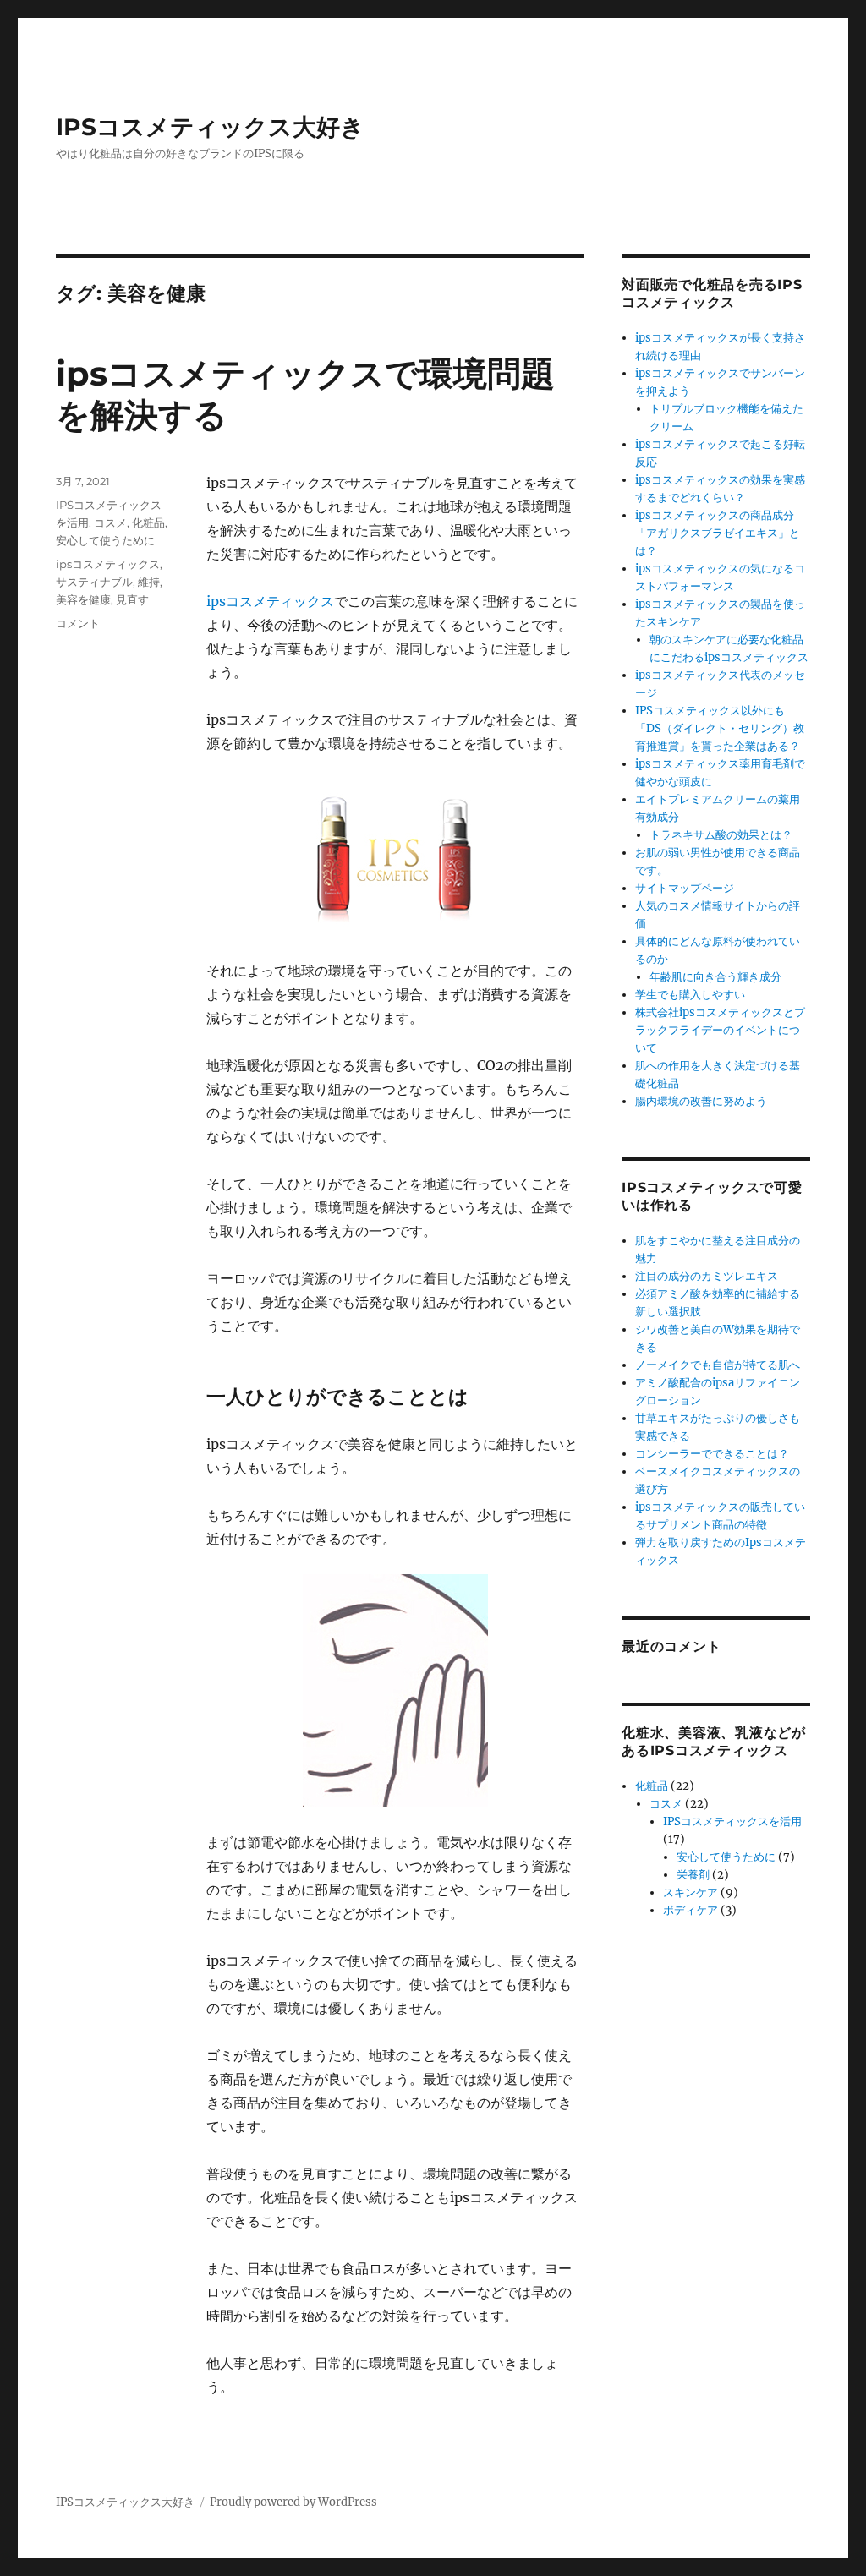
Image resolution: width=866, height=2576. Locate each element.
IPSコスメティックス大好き (210, 127)
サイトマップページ (685, 888)
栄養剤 (693, 1875)
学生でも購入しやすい (690, 995)
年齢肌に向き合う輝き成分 (715, 977)
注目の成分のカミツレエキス (707, 1276)
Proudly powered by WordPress (293, 2502)
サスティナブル (94, 582)
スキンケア (691, 1892)
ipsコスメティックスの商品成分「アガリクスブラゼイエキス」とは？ (718, 533)
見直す (132, 599)
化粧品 (148, 522)
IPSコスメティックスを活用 (732, 1821)
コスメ (110, 522)
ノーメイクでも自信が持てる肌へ (718, 1365)
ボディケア (691, 1910)
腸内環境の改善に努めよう (701, 1101)
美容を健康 (83, 599)
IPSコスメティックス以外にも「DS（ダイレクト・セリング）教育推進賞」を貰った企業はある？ (720, 728)
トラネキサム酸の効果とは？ (721, 835)
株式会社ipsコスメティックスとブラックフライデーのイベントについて (720, 1030)
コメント (78, 623)
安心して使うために (105, 540)
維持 (149, 582)
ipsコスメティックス (270, 601)
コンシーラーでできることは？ (712, 1454)
